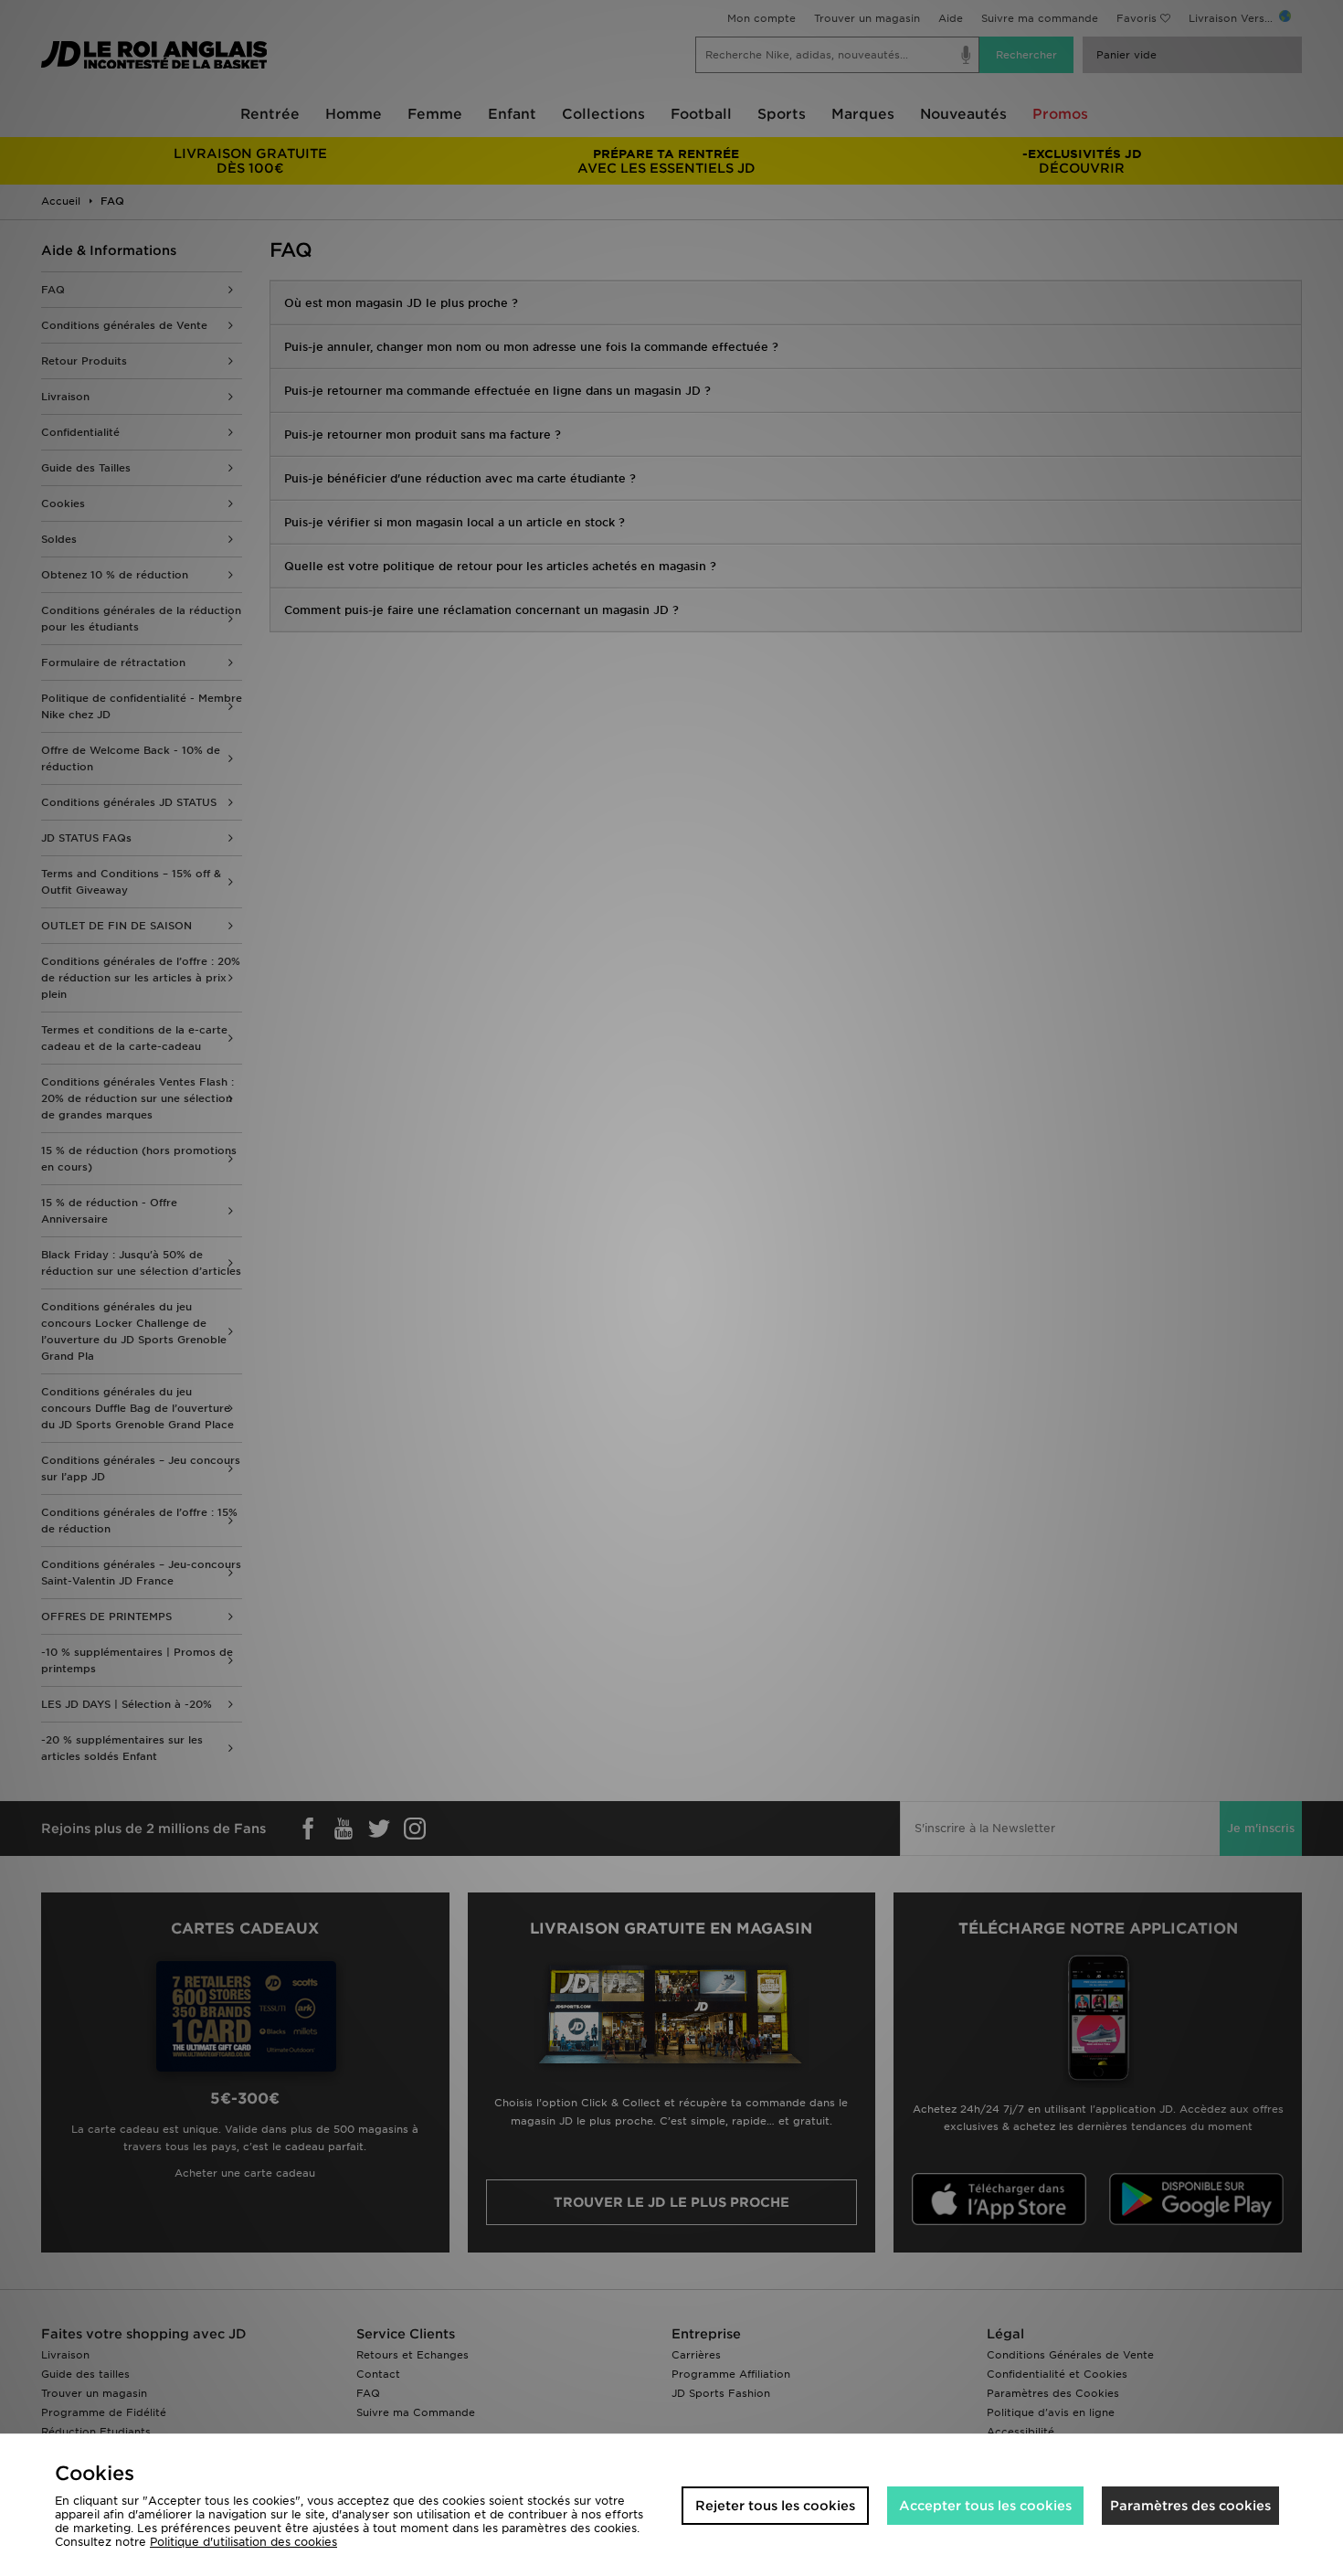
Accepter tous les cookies (985, 2506)
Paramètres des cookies (1190, 2506)
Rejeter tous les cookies (775, 2506)
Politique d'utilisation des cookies (243, 2542)
